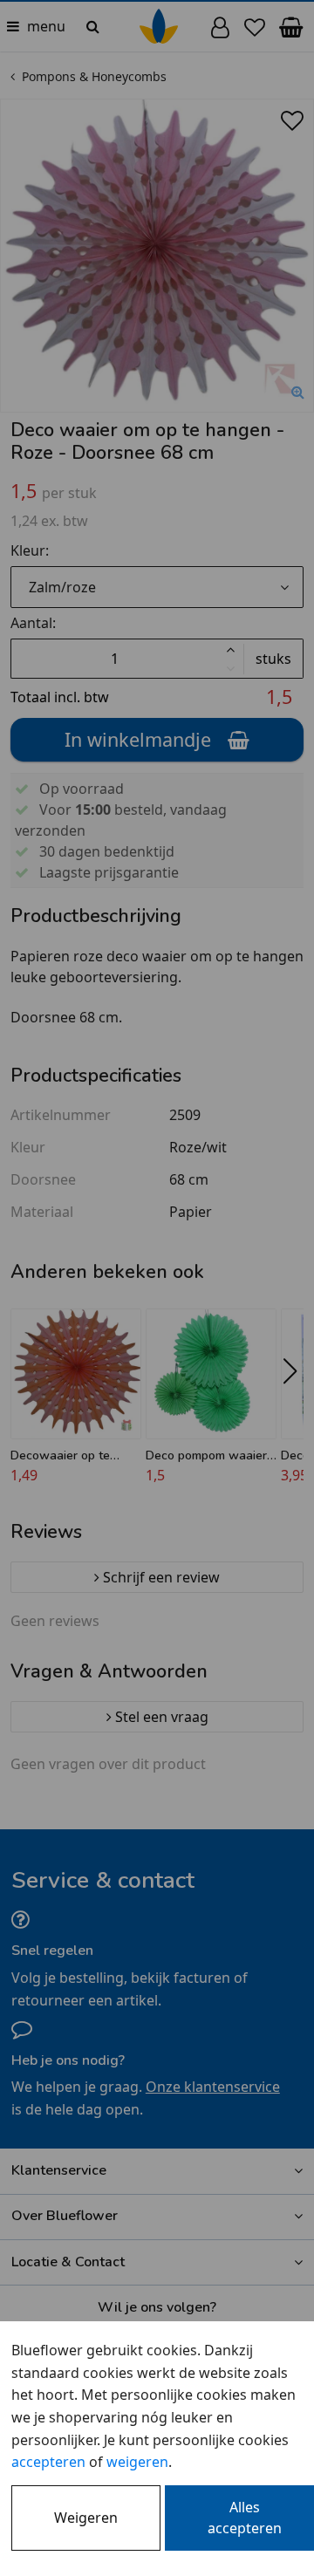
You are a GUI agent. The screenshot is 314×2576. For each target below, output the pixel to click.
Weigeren (86, 2518)
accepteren (48, 2462)
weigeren (137, 2462)
